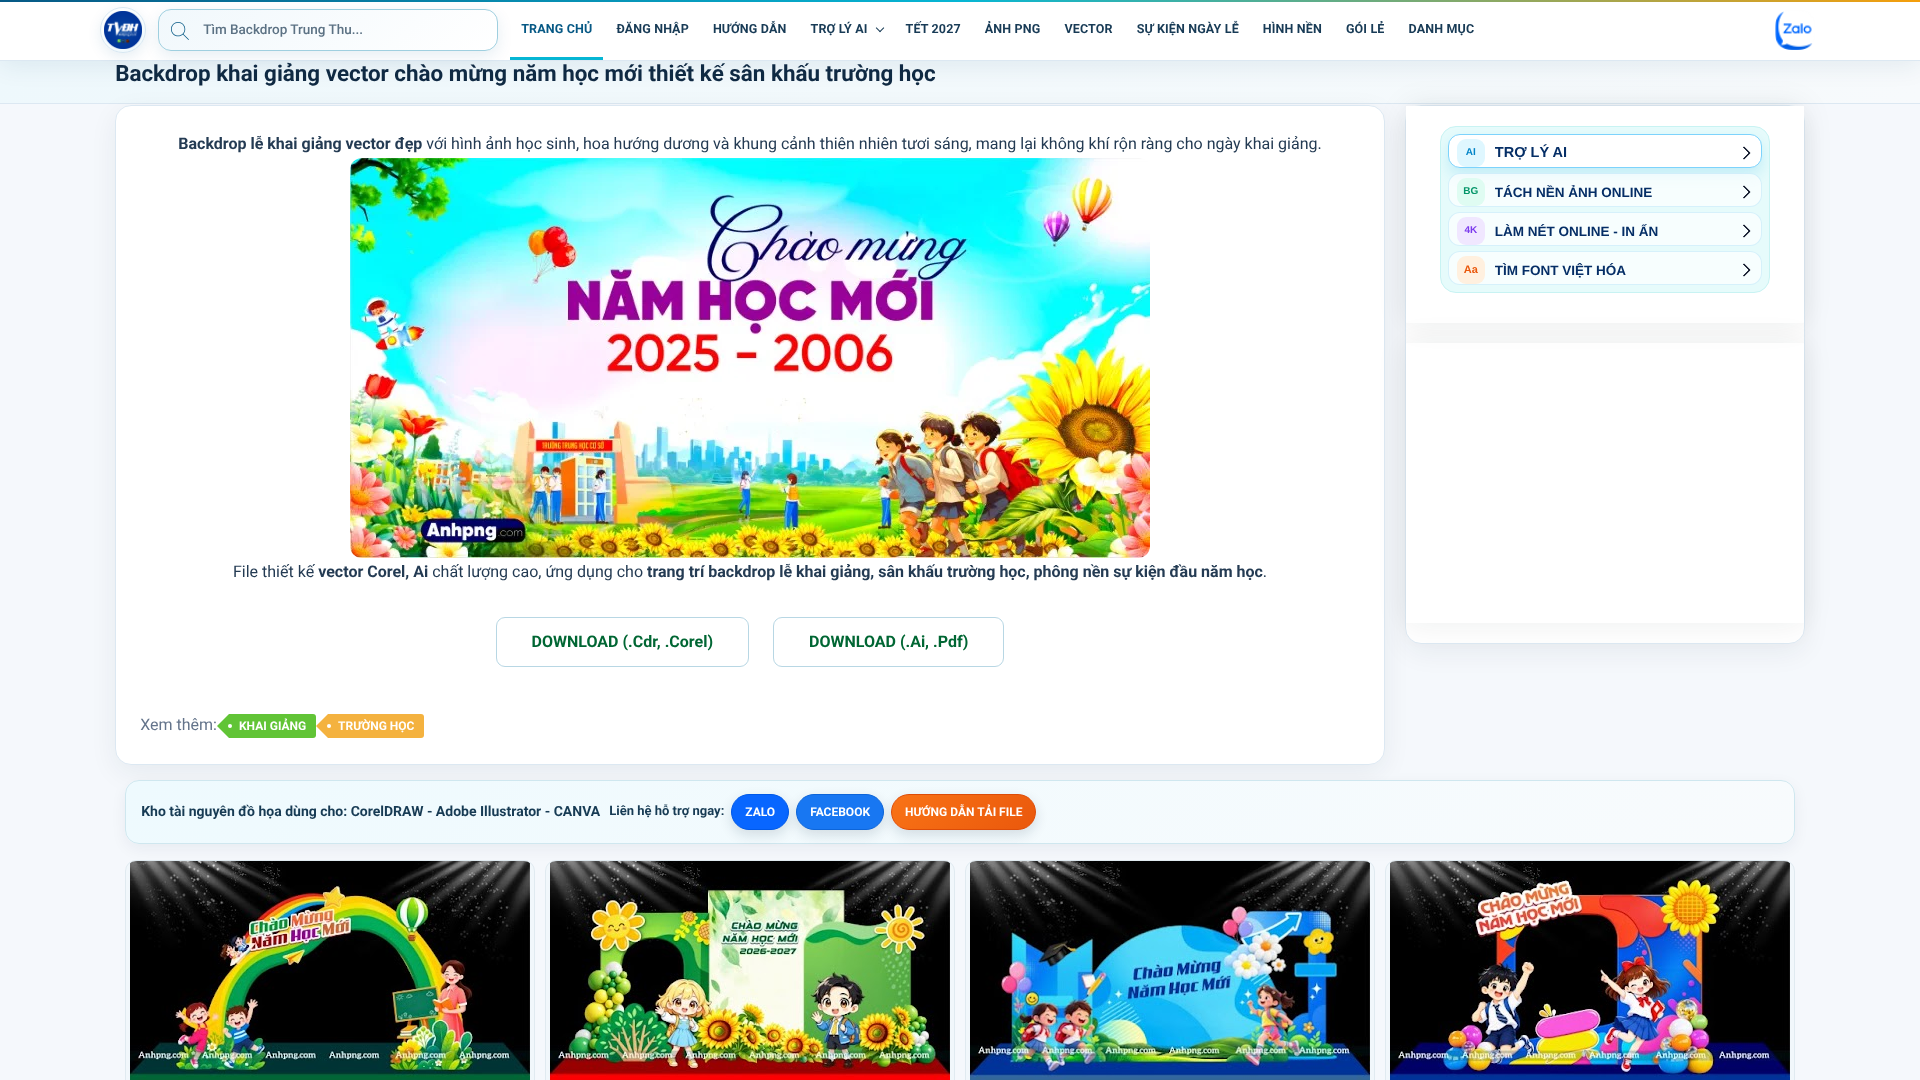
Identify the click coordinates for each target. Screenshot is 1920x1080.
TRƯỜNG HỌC (376, 726)
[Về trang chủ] (123, 30)
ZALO (760, 812)
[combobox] (328, 30)
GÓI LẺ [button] (1365, 29)
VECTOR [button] (1088, 29)
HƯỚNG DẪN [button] (750, 29)
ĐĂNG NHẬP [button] (652, 29)
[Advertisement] (1605, 483)
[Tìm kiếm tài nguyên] (180, 30)
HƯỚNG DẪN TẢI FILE (963, 812)
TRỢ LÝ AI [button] (839, 29)
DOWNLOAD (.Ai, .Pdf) (888, 641)
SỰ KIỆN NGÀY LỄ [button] (1188, 29)
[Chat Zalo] (1795, 30)
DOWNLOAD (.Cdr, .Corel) (622, 641)
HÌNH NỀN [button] (1292, 29)
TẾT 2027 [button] (933, 29)
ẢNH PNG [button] (1013, 29)
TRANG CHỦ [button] (556, 29)
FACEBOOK (840, 812)
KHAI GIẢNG (272, 726)
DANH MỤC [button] (1442, 29)
